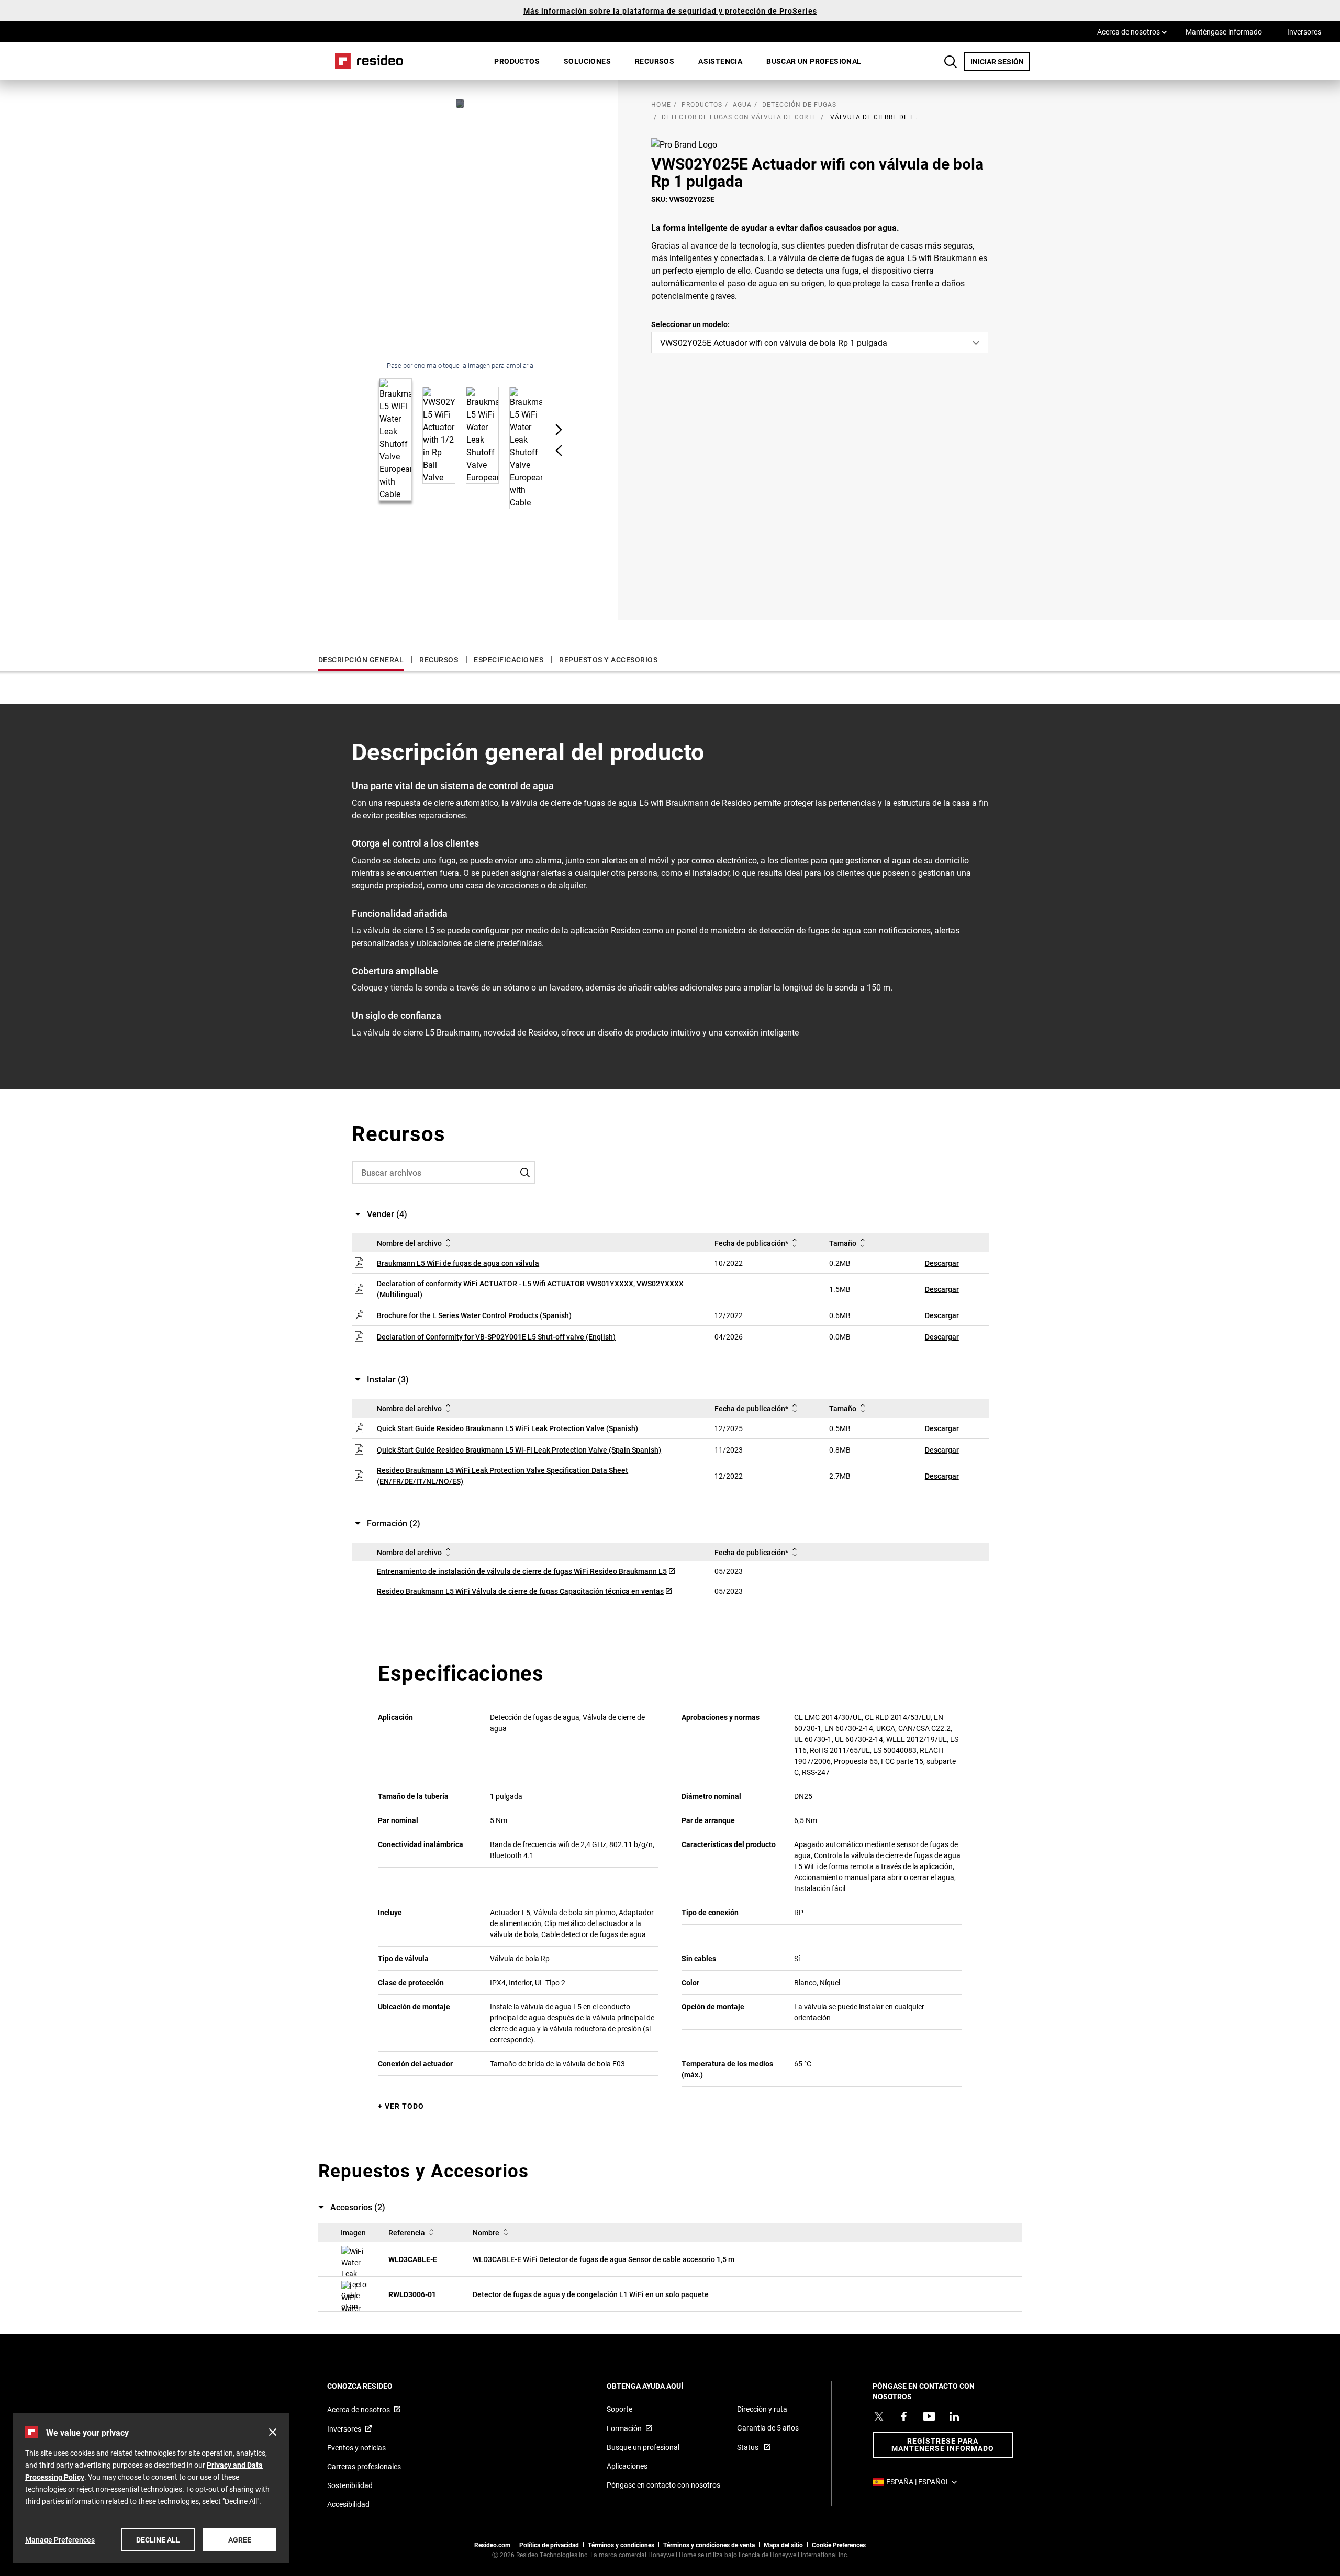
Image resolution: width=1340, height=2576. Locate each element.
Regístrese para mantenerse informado (943, 2444)
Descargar (942, 1263)
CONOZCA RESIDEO (374, 2386)
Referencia (407, 2232)
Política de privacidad (549, 2545)
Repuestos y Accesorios (608, 660)
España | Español (924, 2482)
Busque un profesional (643, 2447)
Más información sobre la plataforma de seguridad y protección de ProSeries (670, 11)
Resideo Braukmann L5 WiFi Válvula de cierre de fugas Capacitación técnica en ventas (520, 1591)
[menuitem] (517, 61)
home (661, 104)
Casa (365, 61)
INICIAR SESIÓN (1000, 61)
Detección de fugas (799, 104)
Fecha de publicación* (751, 1243)
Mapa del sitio (783, 2545)
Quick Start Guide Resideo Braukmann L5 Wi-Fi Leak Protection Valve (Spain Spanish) (519, 1450)
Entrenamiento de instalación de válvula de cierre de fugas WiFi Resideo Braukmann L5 (522, 1571)
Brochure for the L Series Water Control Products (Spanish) (474, 1315)
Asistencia (720, 61)
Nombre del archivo (409, 1243)
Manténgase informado (1224, 32)
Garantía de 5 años (768, 2428)
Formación (624, 2428)
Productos (517, 61)
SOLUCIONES (587, 61)
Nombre (486, 2232)
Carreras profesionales (364, 2466)
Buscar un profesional (814, 61)
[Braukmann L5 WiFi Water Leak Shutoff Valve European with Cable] (460, 104)
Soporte (619, 2409)
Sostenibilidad (350, 2485)
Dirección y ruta (762, 2409)
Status (749, 2447)
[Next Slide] (559, 430)
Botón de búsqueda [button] (951, 62)
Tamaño (843, 1243)
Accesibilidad (348, 2504)
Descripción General (361, 660)
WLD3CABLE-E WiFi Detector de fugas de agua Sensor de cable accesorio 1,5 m (604, 2259)
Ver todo (404, 2106)
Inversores (1304, 32)
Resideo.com (492, 2545)
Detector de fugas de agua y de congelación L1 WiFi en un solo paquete (591, 2294)
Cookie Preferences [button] (839, 2545)
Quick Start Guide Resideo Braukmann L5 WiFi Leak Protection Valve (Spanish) (507, 1428)
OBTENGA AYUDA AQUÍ (659, 2386)
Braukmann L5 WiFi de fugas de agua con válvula (458, 1263)
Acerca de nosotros (1132, 31)
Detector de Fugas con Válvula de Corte (739, 117)
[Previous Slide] (559, 451)
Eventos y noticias (356, 2448)
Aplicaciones (627, 2466)
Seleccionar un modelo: (690, 324)
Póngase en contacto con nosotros (663, 2485)
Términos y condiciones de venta (709, 2545)
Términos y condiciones (621, 2545)
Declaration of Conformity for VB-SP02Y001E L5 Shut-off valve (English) (496, 1337)
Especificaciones (509, 660)
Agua (742, 104)
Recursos (655, 61)
